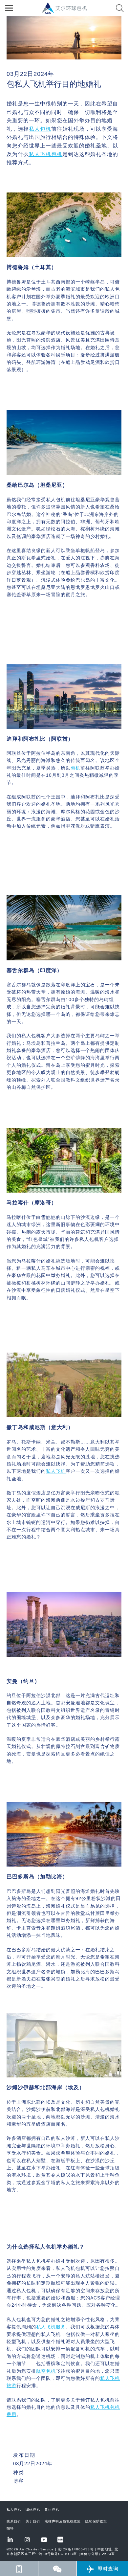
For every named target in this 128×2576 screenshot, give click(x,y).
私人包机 (14, 2509)
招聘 (10, 2528)
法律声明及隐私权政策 (63, 2521)
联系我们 (14, 2521)
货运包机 (52, 2509)
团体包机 (33, 2509)
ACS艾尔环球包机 (67, 12)
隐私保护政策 (96, 2521)
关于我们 (33, 2521)
